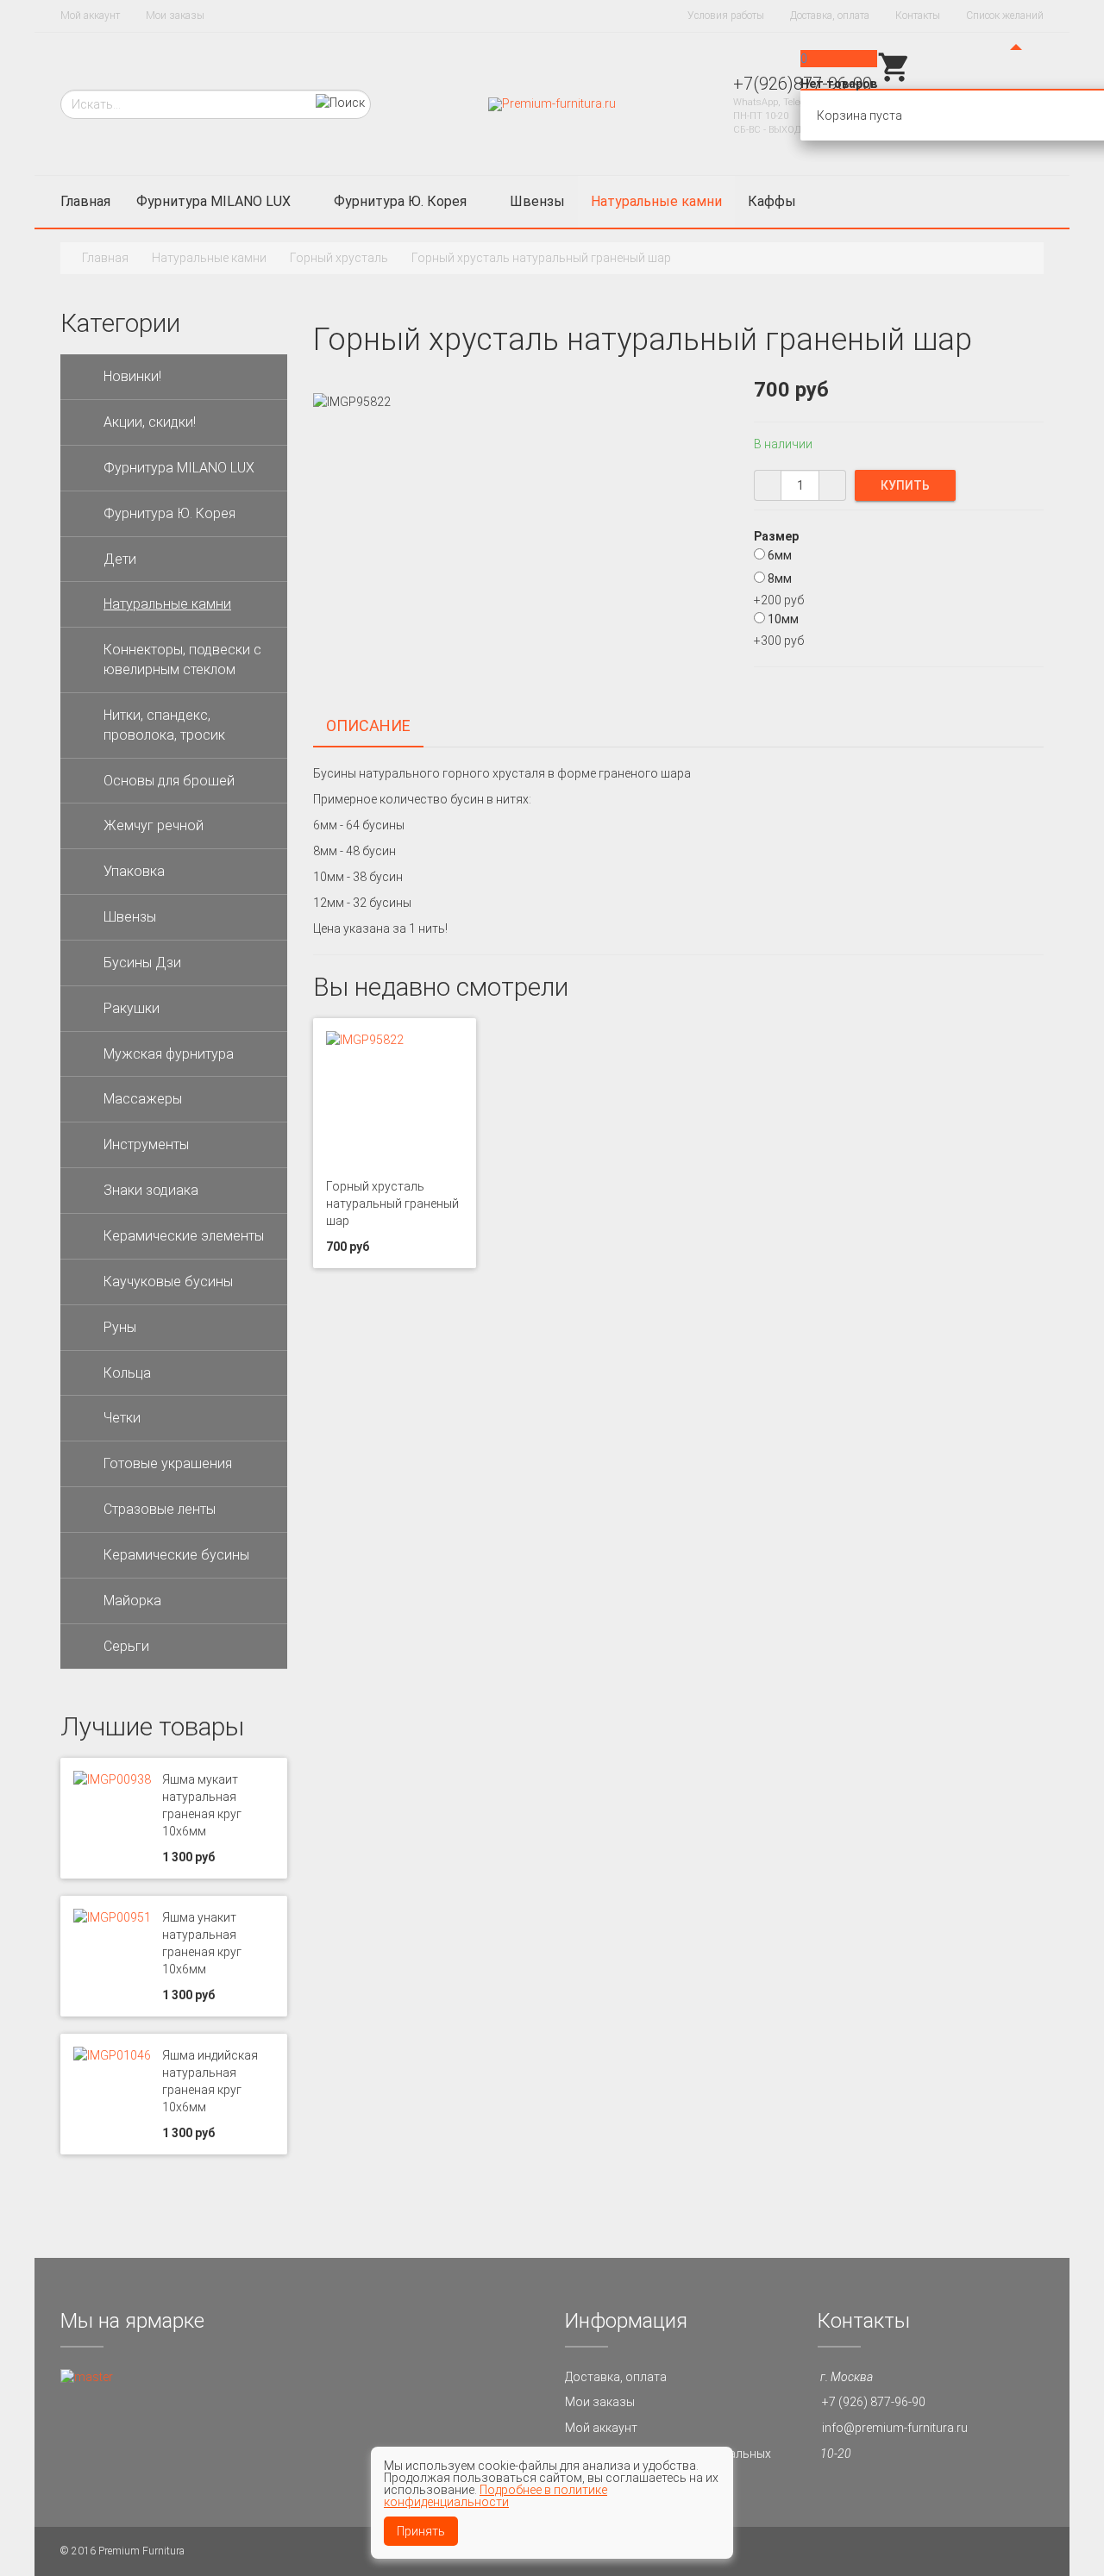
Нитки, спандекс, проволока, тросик (164, 725)
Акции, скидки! (150, 422)
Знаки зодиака (151, 1190)
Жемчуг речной (154, 825)
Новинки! (132, 376)
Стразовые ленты (160, 1509)
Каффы (772, 201)
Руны (120, 1327)
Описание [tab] (368, 725)
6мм (780, 555)
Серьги (126, 1646)
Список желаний (1005, 16)
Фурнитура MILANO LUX (213, 201)
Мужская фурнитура (169, 1054)
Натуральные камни (656, 201)
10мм (783, 619)
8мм (780, 578)
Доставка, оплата (830, 16)
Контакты (918, 16)
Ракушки (132, 1008)
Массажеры (143, 1099)
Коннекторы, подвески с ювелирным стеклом (182, 660)
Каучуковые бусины (168, 1282)
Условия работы (726, 16)
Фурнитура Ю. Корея (400, 201)
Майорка (132, 1601)
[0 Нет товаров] (894, 80)
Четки (122, 1418)
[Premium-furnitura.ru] (552, 103)
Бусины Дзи (142, 963)
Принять (421, 2531)
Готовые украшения (168, 1463)
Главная (85, 201)
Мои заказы (175, 16)
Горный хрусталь (339, 258)
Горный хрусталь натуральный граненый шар (392, 1204)
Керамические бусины (176, 1555)
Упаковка (134, 871)
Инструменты (146, 1144)
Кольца (127, 1373)
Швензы (537, 201)
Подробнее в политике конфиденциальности (496, 2496)
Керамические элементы (184, 1236)
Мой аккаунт (90, 16)
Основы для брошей (169, 781)
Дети (120, 559)
